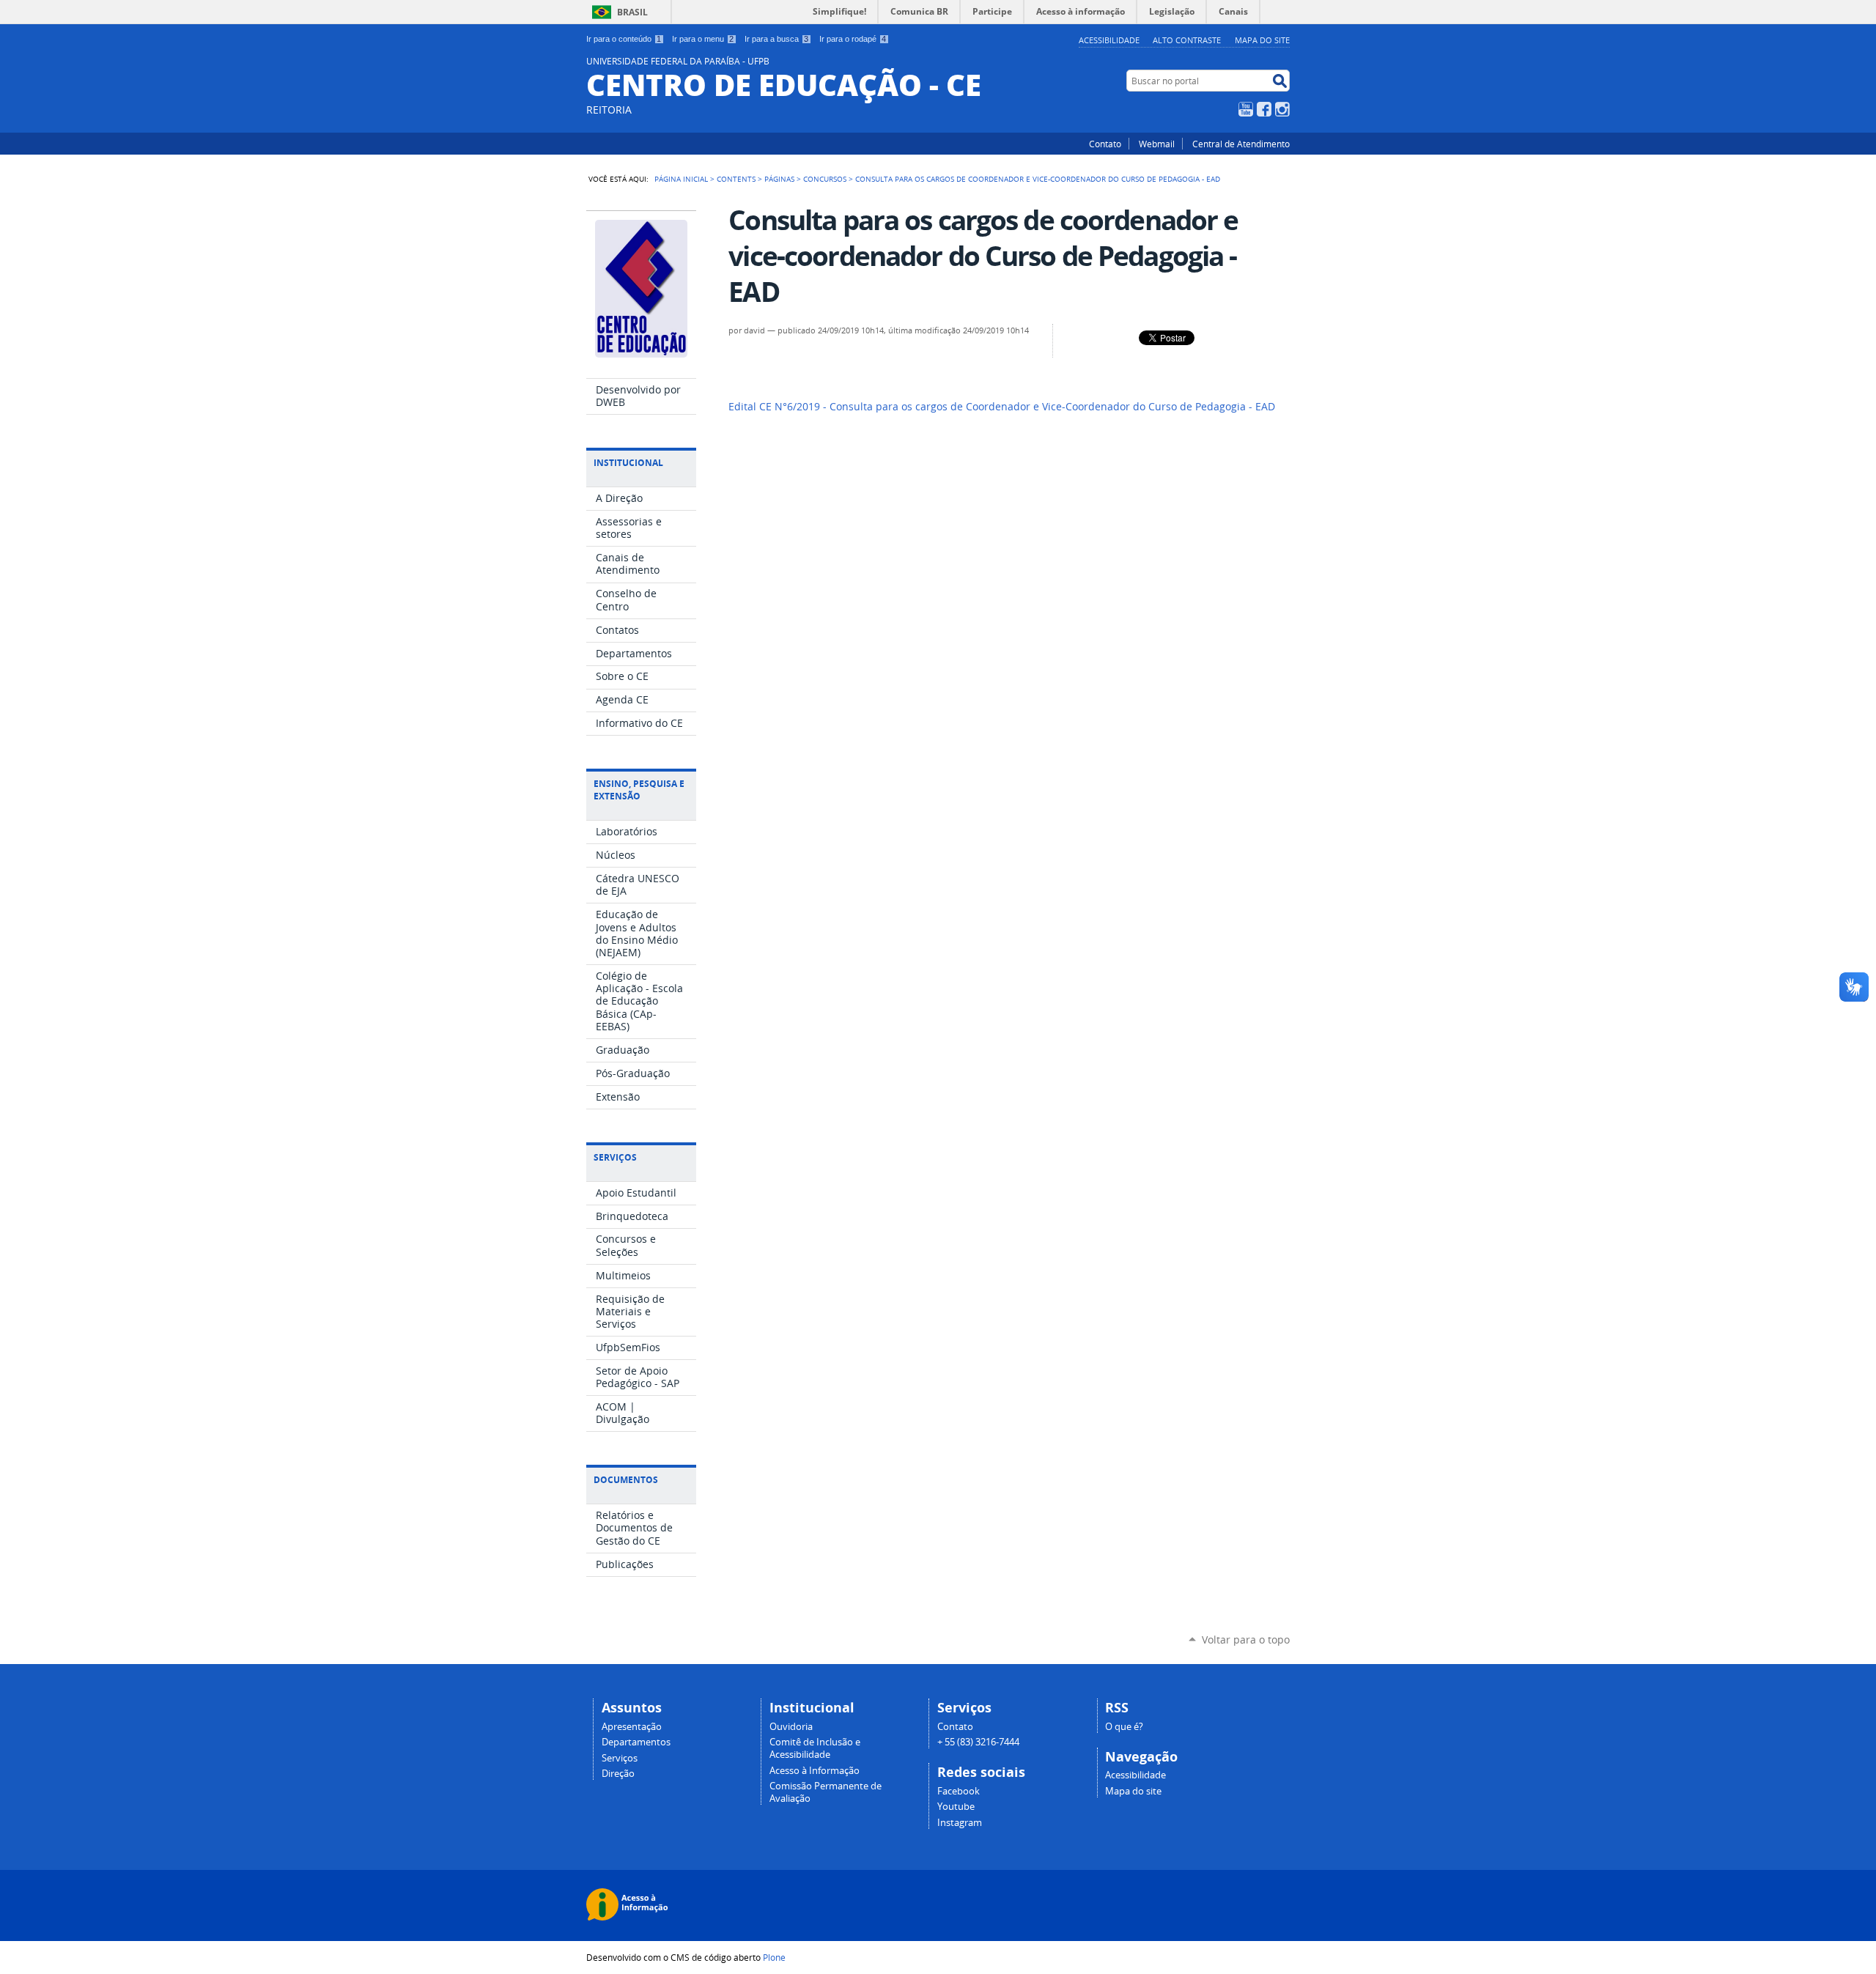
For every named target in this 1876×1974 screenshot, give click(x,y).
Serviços (620, 1758)
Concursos (825, 179)
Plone (774, 1957)
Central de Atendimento (1241, 144)
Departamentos (636, 1742)
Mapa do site (1262, 40)
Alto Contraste (1187, 40)
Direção (618, 1774)
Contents (736, 179)
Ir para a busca (776, 39)
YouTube (1246, 109)
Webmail (1157, 144)
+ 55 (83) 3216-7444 (978, 1742)
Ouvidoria (791, 1727)
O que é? (1124, 1727)
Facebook (1264, 109)
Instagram (1282, 109)
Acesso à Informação (815, 1771)
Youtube (956, 1807)
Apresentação (632, 1727)
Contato (1105, 144)
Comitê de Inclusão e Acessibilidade (815, 1748)
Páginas (779, 179)
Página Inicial (681, 179)
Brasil (632, 12)
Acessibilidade (1109, 40)
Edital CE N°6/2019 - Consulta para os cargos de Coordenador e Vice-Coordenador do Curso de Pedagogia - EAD (1002, 407)
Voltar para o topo (1246, 1640)
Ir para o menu (703, 39)
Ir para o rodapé (853, 39)
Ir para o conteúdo (624, 39)
